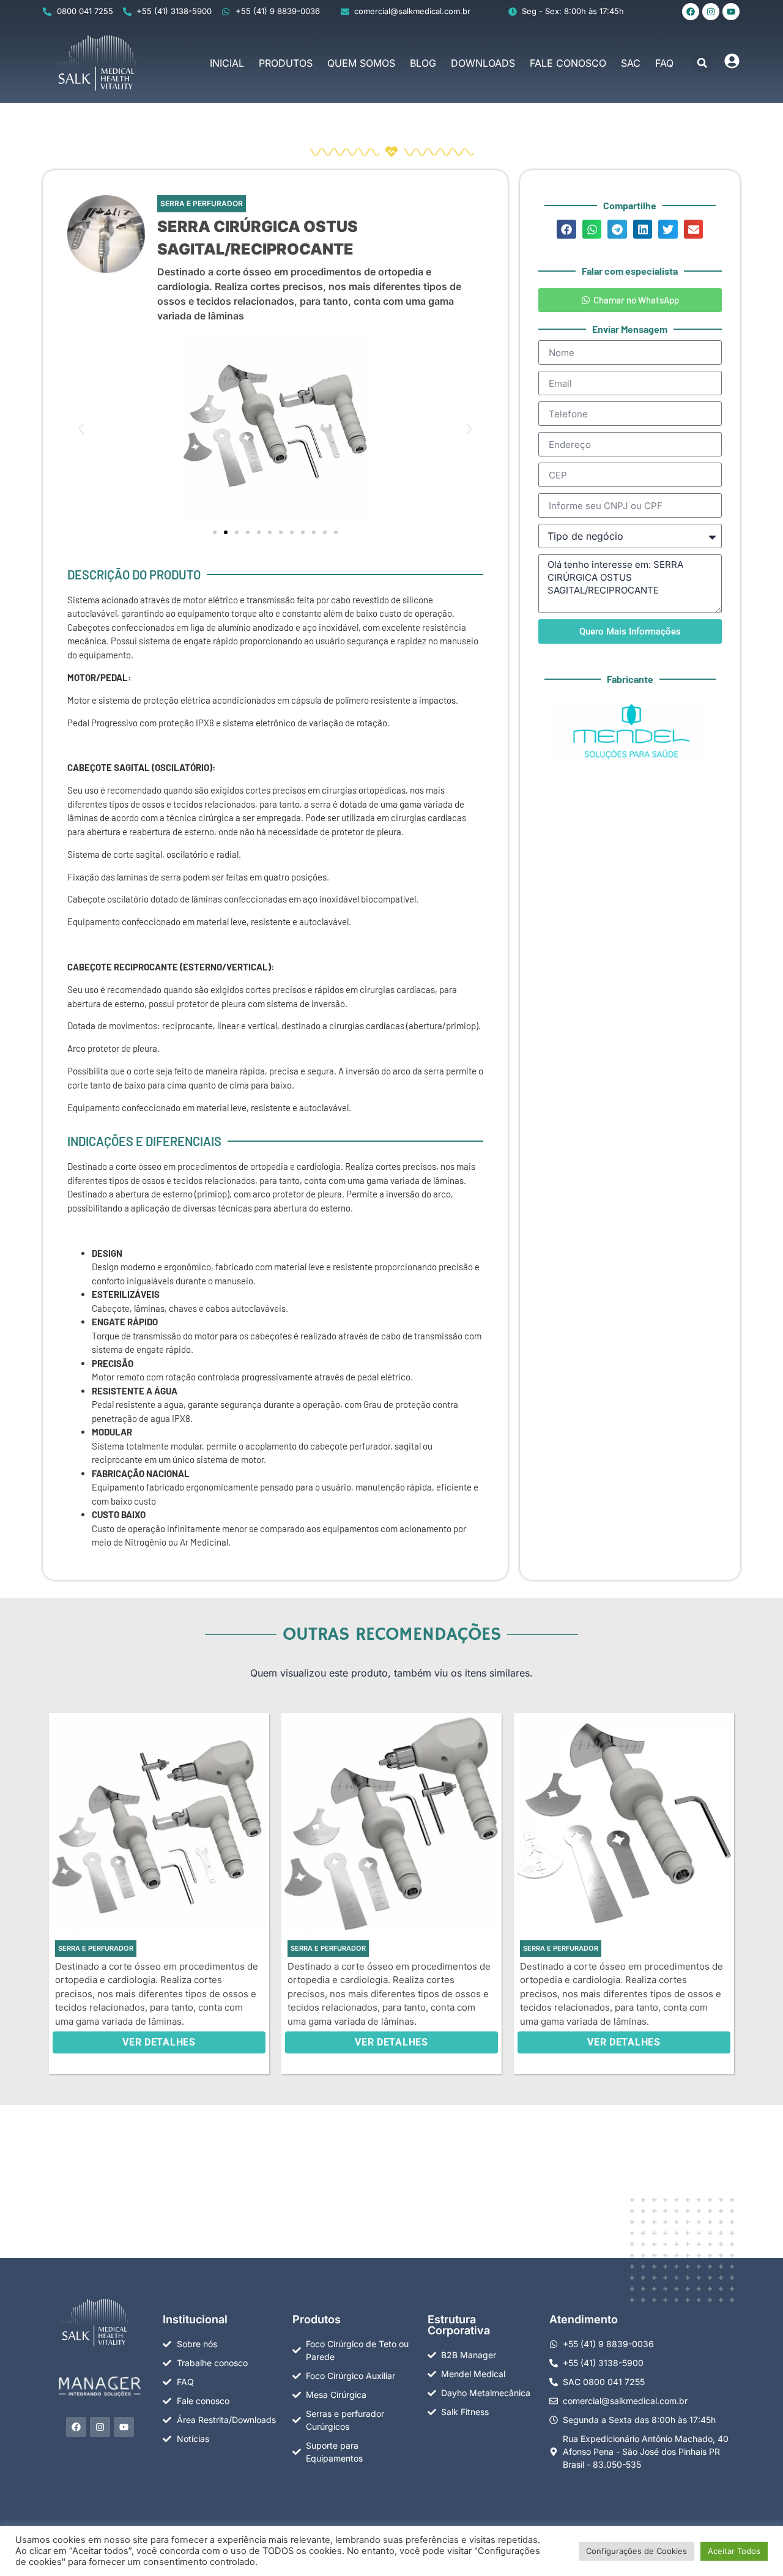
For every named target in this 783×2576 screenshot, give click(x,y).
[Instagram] (711, 12)
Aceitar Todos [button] (734, 2551)
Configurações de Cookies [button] (636, 2551)
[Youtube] (731, 12)
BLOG (423, 63)
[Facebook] (691, 12)
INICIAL (227, 63)
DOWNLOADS (483, 63)
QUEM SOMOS (361, 63)
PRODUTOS (286, 63)
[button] (702, 63)
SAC (631, 63)
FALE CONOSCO (568, 63)
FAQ (664, 63)
